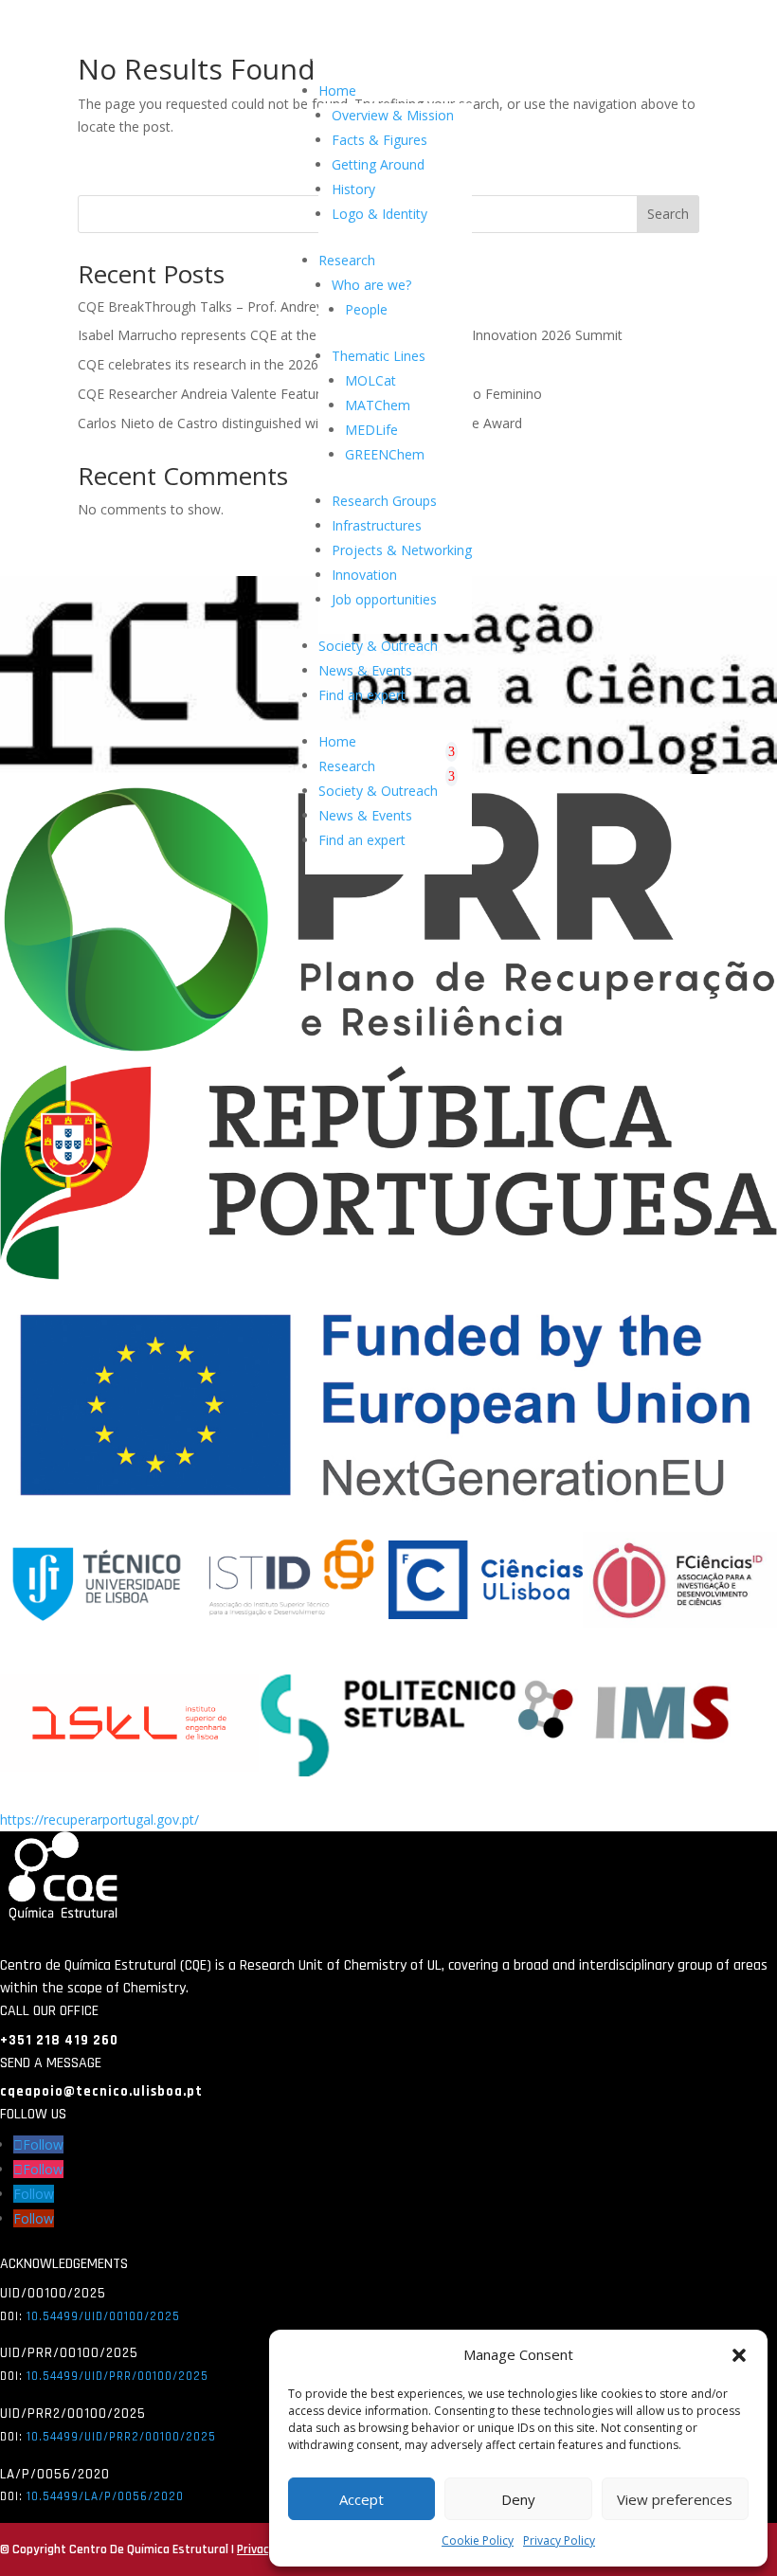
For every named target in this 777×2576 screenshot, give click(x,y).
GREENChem (385, 454)
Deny (518, 2499)
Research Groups (384, 501)
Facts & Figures (379, 140)
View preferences (675, 2499)
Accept (361, 2499)
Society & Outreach (378, 646)
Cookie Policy (478, 2540)
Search (668, 214)
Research (347, 260)
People (366, 309)
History (353, 189)
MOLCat (370, 380)
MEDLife (371, 430)
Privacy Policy (559, 2540)
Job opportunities (384, 599)
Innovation (364, 575)
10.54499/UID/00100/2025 (103, 2316)
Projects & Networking (402, 550)
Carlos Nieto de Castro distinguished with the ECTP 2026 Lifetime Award (300, 423)
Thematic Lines (379, 356)
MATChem (378, 405)
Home (337, 90)
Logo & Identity (379, 214)
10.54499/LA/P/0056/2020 (105, 2496)
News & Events (365, 670)
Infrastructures (377, 525)
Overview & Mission (393, 115)
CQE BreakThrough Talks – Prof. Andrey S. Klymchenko (247, 306)
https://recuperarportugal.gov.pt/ (99, 1819)
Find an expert (362, 695)
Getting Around (378, 164)
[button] (739, 2355)
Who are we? (371, 285)
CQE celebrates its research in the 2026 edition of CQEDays (260, 364)
